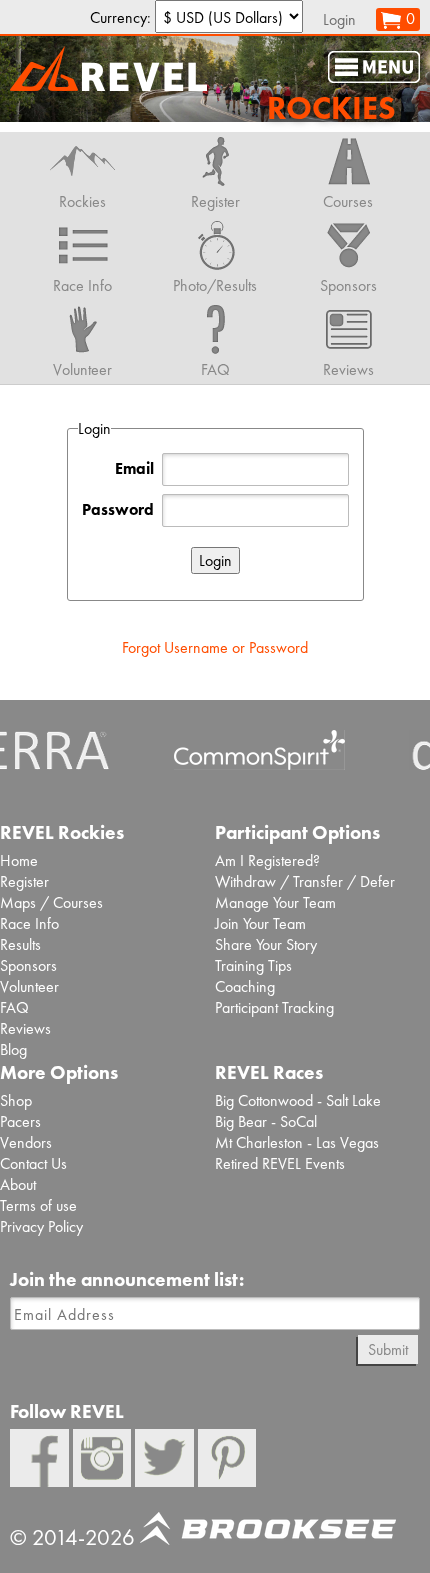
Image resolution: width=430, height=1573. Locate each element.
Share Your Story (266, 944)
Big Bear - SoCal (266, 1121)
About (18, 1184)
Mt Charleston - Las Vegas (297, 1142)
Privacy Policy (41, 1226)
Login (339, 19)
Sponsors (28, 965)
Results (20, 944)
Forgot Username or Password (215, 647)
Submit (388, 1349)
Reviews (25, 1028)
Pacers (20, 1121)
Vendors (26, 1142)
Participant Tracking (274, 1007)
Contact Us (33, 1163)
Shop (16, 1100)
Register (24, 881)
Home (19, 860)
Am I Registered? (267, 860)
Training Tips (253, 965)
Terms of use (38, 1205)
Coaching (245, 986)
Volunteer (29, 986)
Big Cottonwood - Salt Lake (298, 1100)
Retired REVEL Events (280, 1163)
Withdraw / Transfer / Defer (305, 881)
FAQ (14, 1007)
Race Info (29, 923)
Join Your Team (260, 923)
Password (118, 509)
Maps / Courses (51, 902)
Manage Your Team (275, 902)
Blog (13, 1049)
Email (134, 468)
